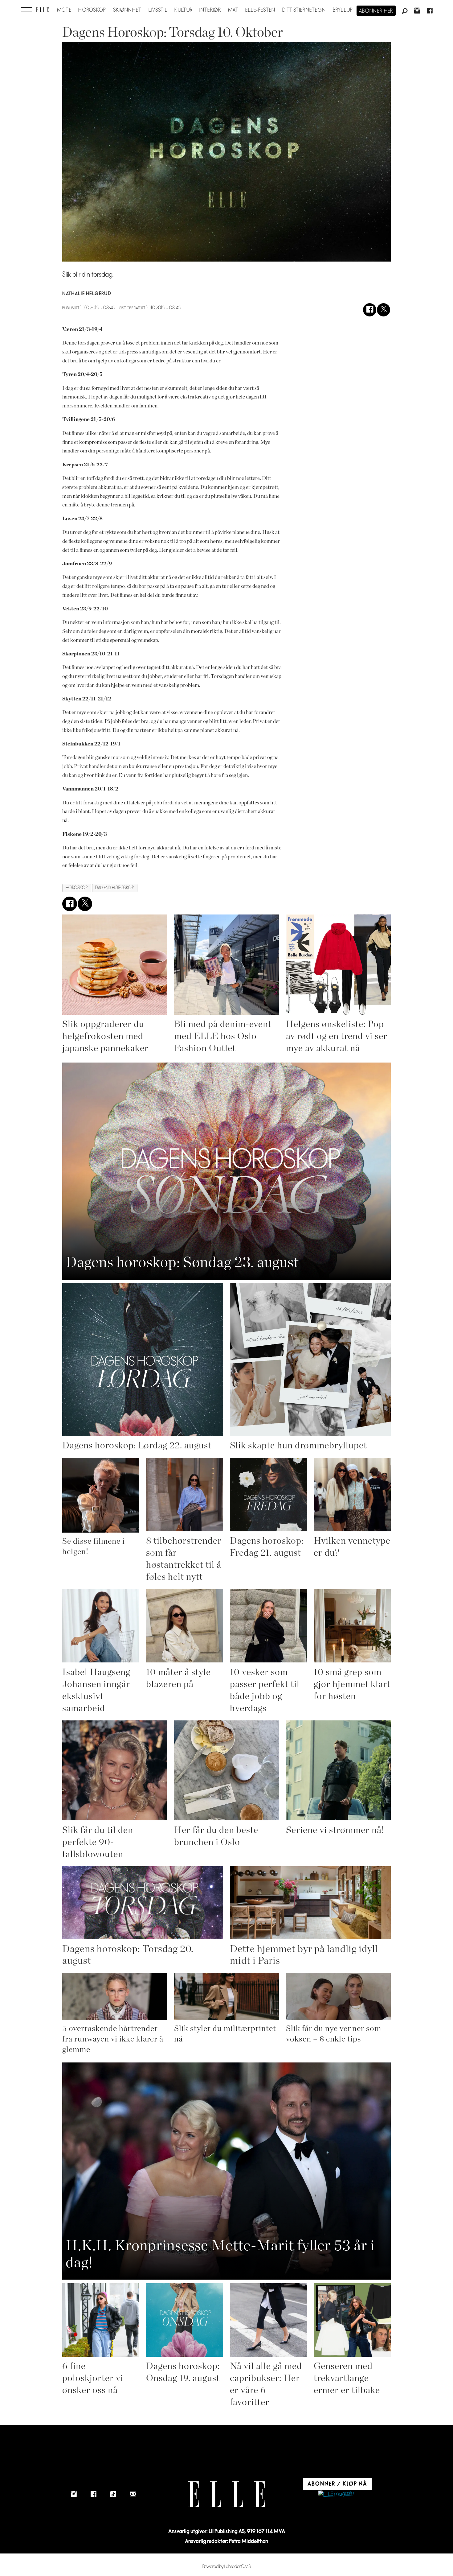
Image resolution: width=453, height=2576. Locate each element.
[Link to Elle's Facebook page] (93, 2494)
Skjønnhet (127, 10)
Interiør (210, 10)
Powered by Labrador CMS (227, 2567)
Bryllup (343, 10)
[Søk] (405, 11)
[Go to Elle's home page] (226, 2494)
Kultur (184, 10)
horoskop (77, 888)
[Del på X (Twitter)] (384, 310)
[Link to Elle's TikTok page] (113, 2494)
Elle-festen (260, 10)
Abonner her (376, 11)
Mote (64, 10)
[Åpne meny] (27, 10)
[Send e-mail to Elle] (133, 2494)
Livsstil (158, 10)
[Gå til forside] (42, 10)
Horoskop (92, 10)
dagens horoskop (115, 888)
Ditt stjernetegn (304, 10)
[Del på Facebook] (370, 310)
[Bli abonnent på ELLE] (336, 2494)
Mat (233, 10)
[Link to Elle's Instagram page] (74, 2494)
